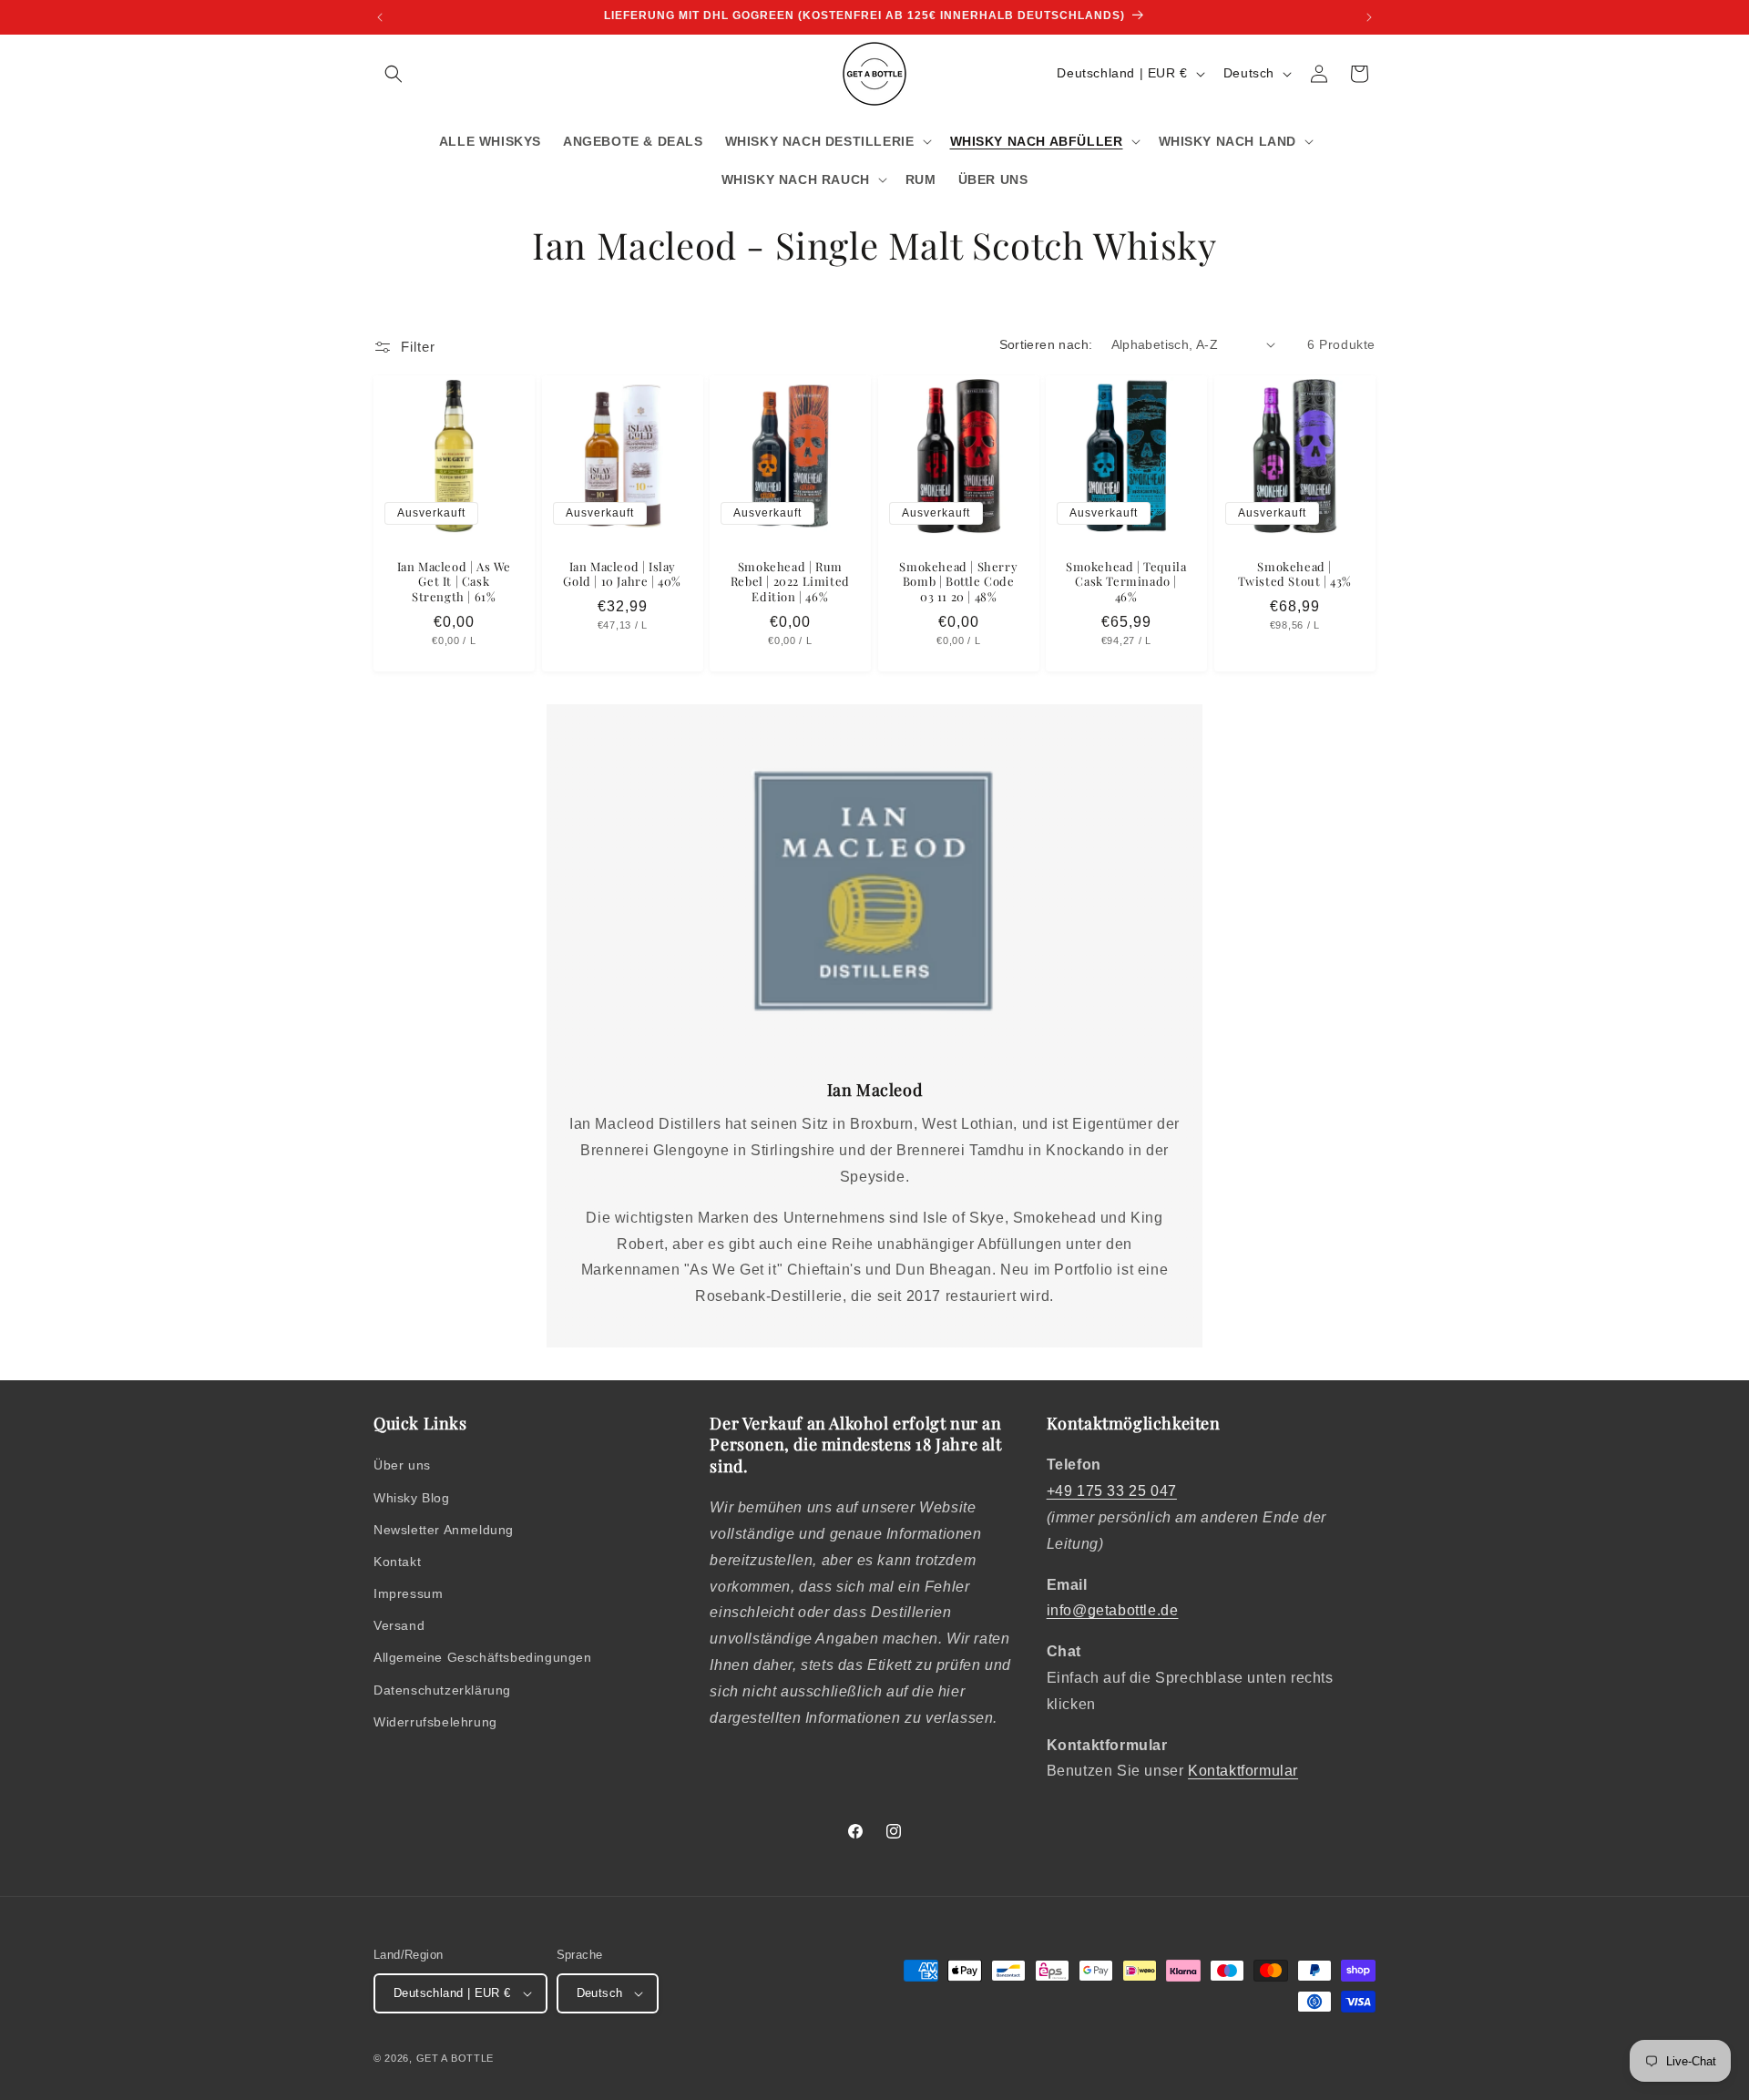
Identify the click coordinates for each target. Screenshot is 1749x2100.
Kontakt (397, 1562)
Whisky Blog (412, 1498)
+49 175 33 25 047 (1112, 1491)
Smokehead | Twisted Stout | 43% (1294, 574)
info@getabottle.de (1113, 1610)
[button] (394, 74)
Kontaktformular (1243, 1771)
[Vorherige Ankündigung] (380, 17)
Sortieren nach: (1046, 344)
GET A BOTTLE (455, 2058)
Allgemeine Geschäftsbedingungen (483, 1657)
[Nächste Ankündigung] (1369, 17)
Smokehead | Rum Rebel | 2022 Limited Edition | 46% (790, 581)
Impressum (408, 1593)
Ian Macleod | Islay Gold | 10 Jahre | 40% (622, 574)
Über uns (402, 1465)
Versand (399, 1625)
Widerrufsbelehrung (435, 1722)
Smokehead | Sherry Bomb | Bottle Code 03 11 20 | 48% (958, 581)
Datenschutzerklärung (442, 1690)
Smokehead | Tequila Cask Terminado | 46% (1126, 581)
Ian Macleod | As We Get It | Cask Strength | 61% (454, 581)
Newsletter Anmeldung (444, 1530)
